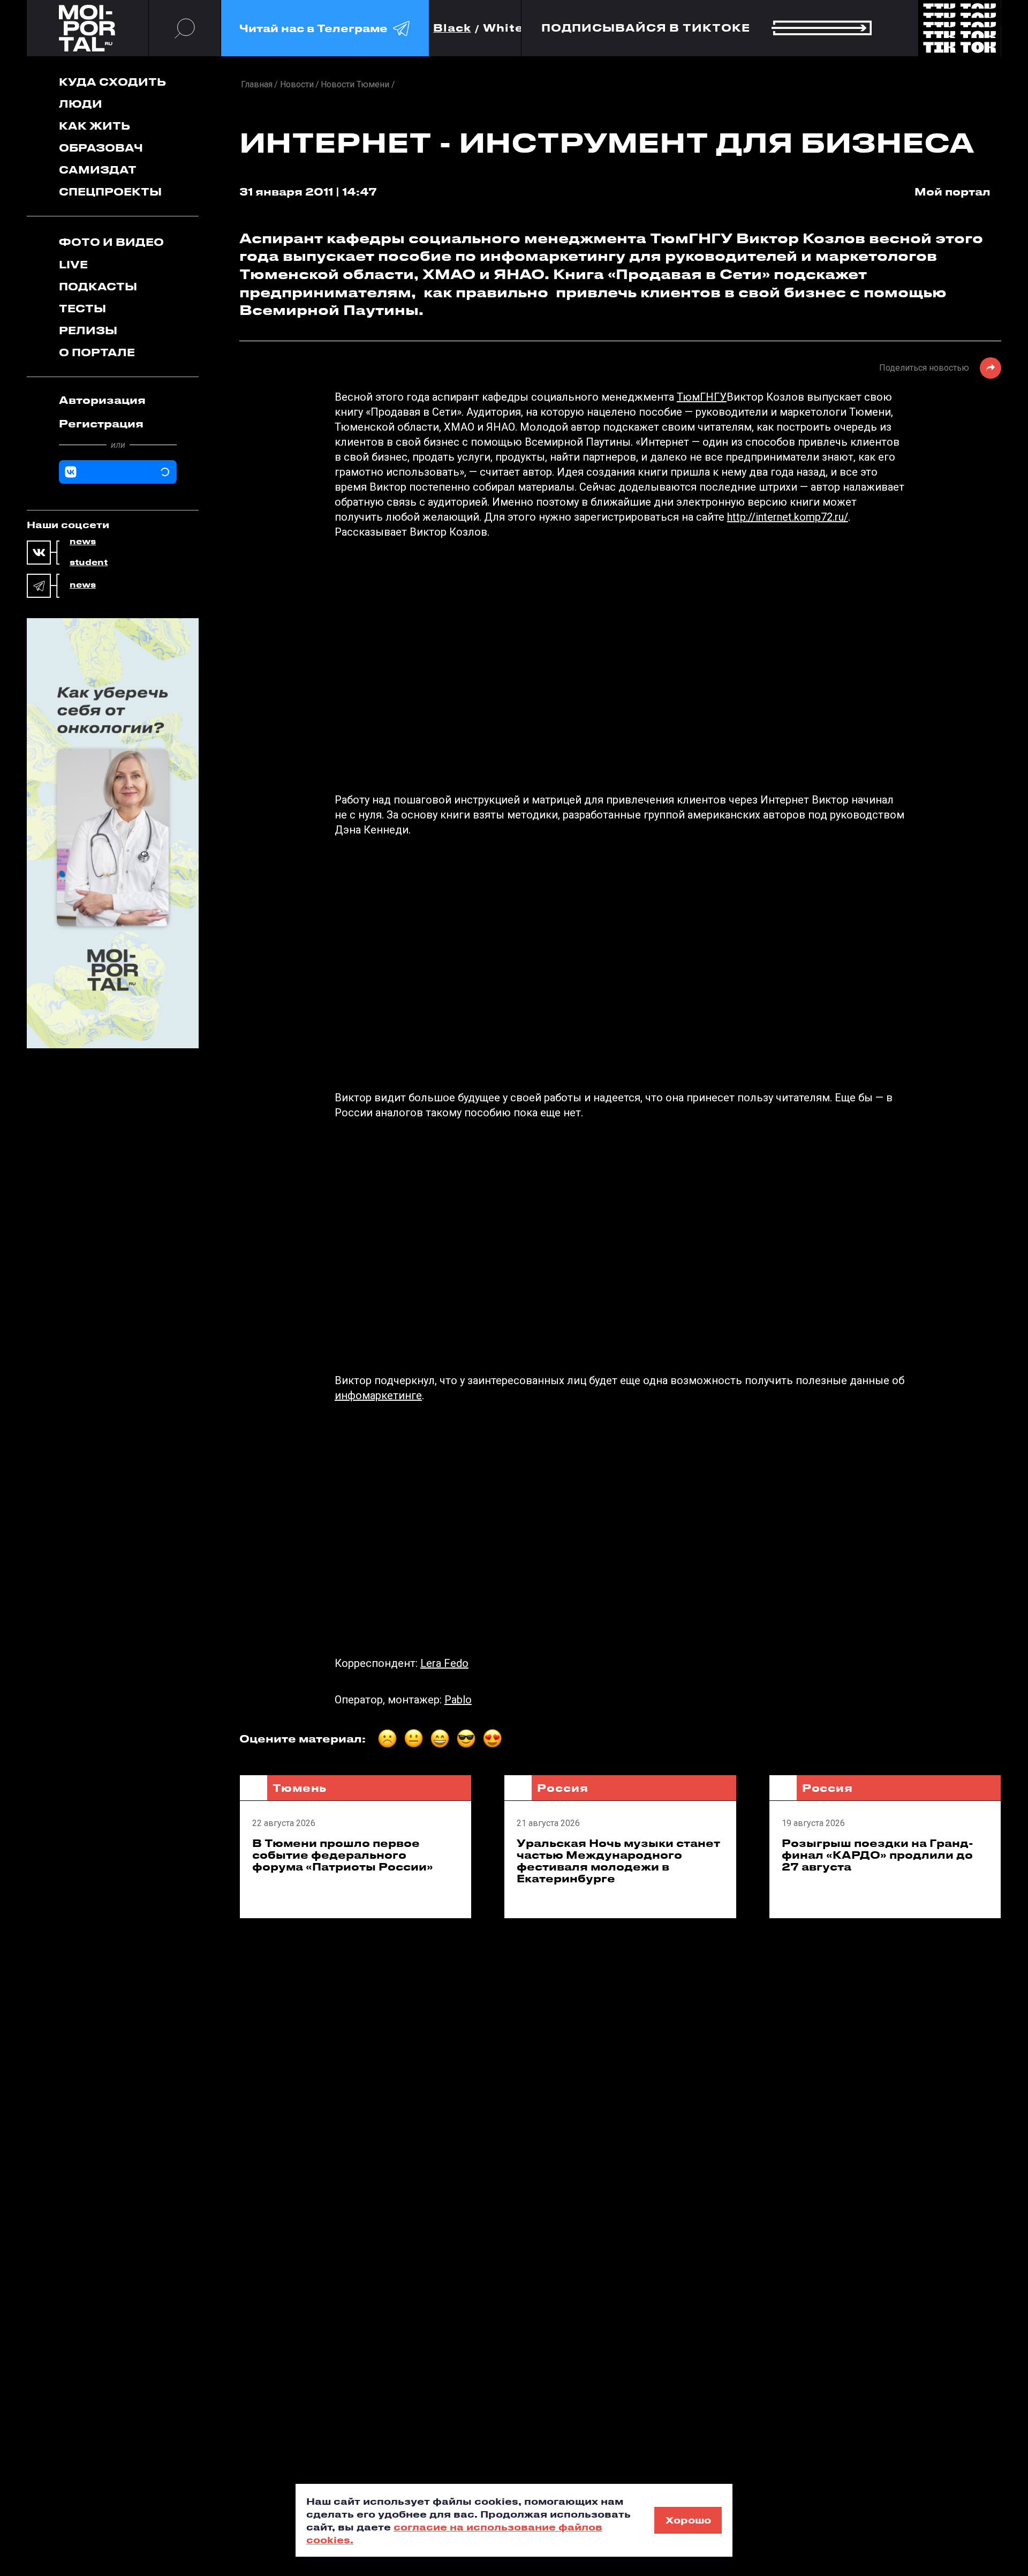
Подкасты (98, 286)
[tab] (118, 400)
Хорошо (688, 2520)
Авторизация (102, 400)
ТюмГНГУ (702, 397)
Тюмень (300, 1788)
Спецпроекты (110, 191)
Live (73, 264)
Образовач (101, 148)
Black (452, 28)
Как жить (95, 126)
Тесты (82, 308)
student (89, 562)
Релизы (88, 330)
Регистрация (101, 423)
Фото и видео (111, 242)
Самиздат (98, 170)
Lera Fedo (444, 1663)
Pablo (458, 1700)
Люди (81, 104)
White (503, 28)
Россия (562, 1788)
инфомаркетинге (378, 1395)
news (83, 542)
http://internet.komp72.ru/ (788, 517)
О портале (97, 352)
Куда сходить (112, 82)
